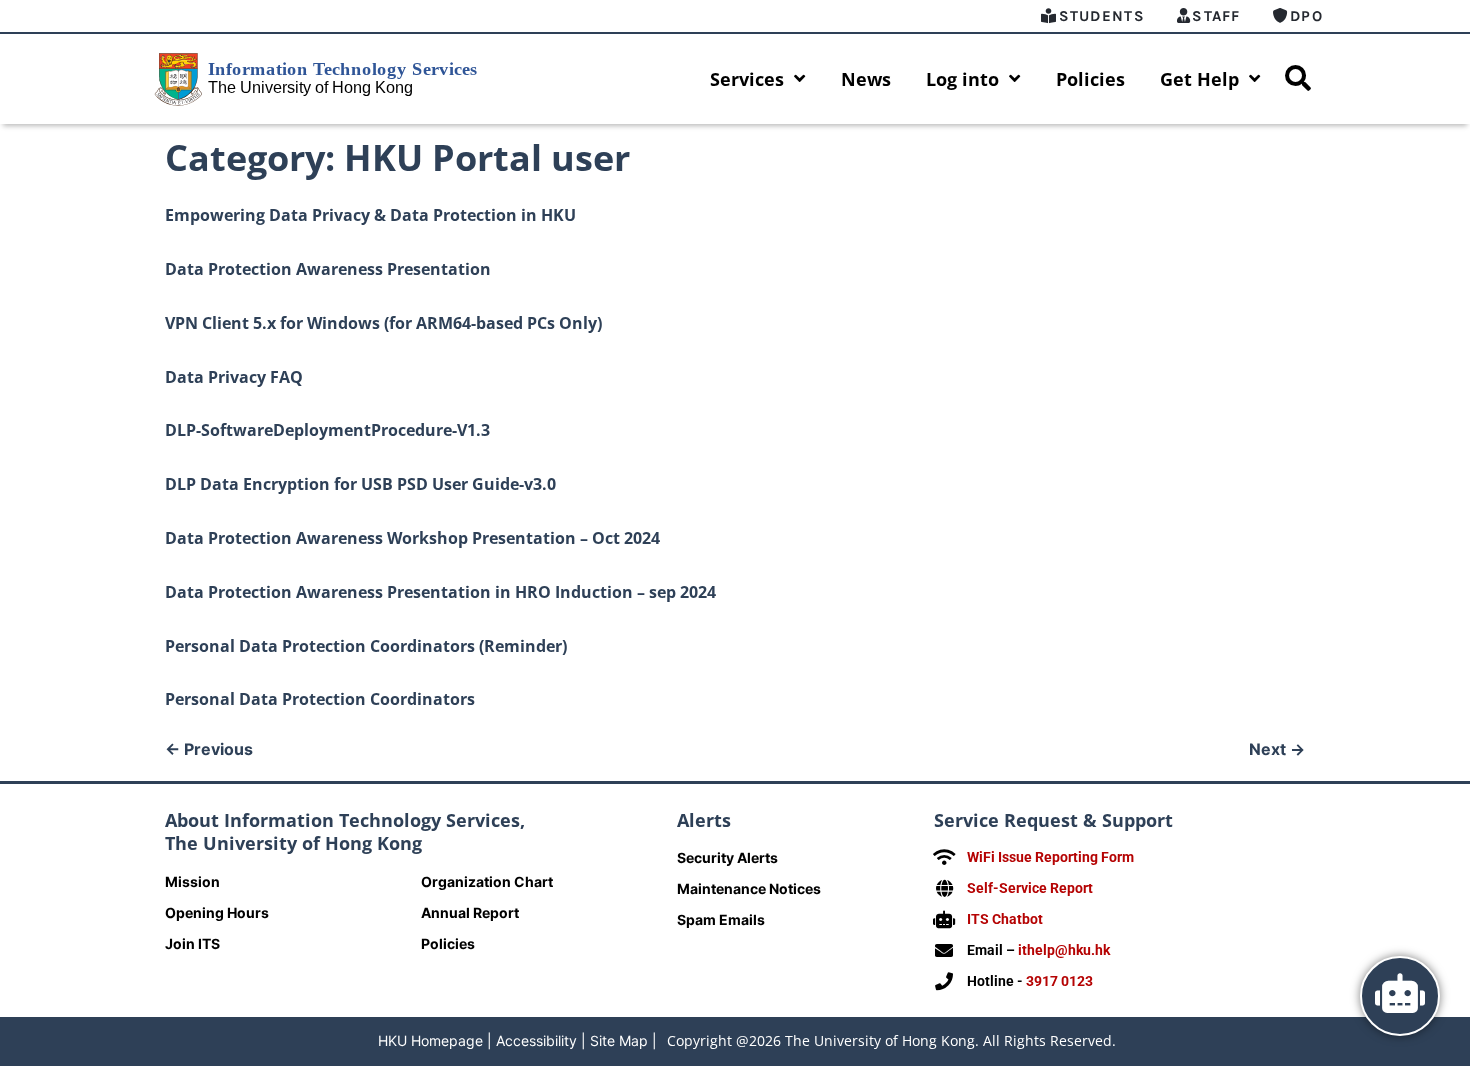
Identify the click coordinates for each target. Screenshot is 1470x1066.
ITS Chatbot (1005, 919)
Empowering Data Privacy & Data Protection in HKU (370, 215)
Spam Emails (721, 919)
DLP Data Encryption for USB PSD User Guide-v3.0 (360, 484)
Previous (209, 749)
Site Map (619, 1040)
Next (1277, 749)
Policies (1090, 79)
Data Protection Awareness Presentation (328, 269)
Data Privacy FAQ (234, 377)
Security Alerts (727, 857)
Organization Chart (487, 881)
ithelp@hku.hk (1064, 950)
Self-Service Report (1030, 888)
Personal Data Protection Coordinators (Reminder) (366, 646)
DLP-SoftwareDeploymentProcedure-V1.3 (327, 430)
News (866, 79)
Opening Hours (217, 912)
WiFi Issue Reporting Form (1050, 857)
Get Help (1199, 79)
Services (747, 79)
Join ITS (192, 943)
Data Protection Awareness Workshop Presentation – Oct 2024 (412, 538)
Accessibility (536, 1040)
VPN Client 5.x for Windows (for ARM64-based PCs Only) (383, 323)
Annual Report (470, 912)
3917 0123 (1059, 981)
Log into (962, 79)
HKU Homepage (430, 1040)
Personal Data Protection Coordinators (320, 699)
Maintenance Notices (749, 888)
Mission (192, 881)
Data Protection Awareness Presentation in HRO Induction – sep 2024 (440, 592)
